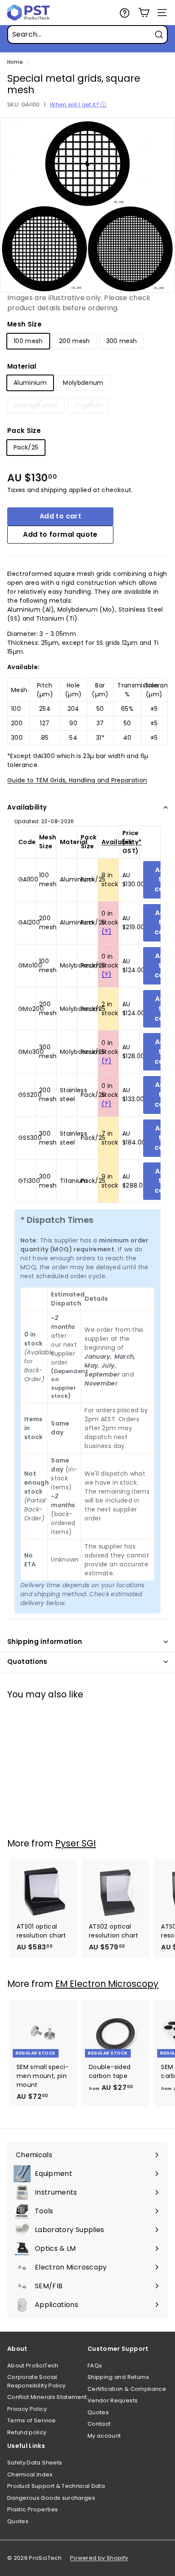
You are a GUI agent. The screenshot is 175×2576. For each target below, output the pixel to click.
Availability (27, 807)
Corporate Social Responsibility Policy (36, 2381)
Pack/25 (26, 447)
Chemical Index (30, 2474)
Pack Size (24, 431)
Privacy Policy (27, 2409)
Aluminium (30, 383)
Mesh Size (24, 324)
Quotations (27, 1662)
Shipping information (45, 1641)
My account (104, 2436)
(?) (106, 931)
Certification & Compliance (127, 2389)
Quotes (98, 2412)
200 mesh (75, 341)
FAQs (95, 2366)
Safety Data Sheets (35, 2463)
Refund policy (27, 2432)
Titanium (88, 405)
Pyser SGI (76, 1843)
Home (15, 62)
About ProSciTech (33, 2366)
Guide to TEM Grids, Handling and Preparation (77, 780)
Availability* (122, 842)
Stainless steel (36, 405)
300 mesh (122, 341)
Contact (99, 2424)
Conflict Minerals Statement (47, 2397)
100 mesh (28, 341)
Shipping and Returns (118, 2377)
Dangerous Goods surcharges (51, 2498)
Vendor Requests (113, 2400)
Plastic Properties (32, 2509)
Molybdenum (83, 383)
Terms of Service (32, 2420)
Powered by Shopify (99, 2558)
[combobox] (87, 34)
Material (22, 366)
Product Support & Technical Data (56, 2486)
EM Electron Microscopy (107, 1984)
